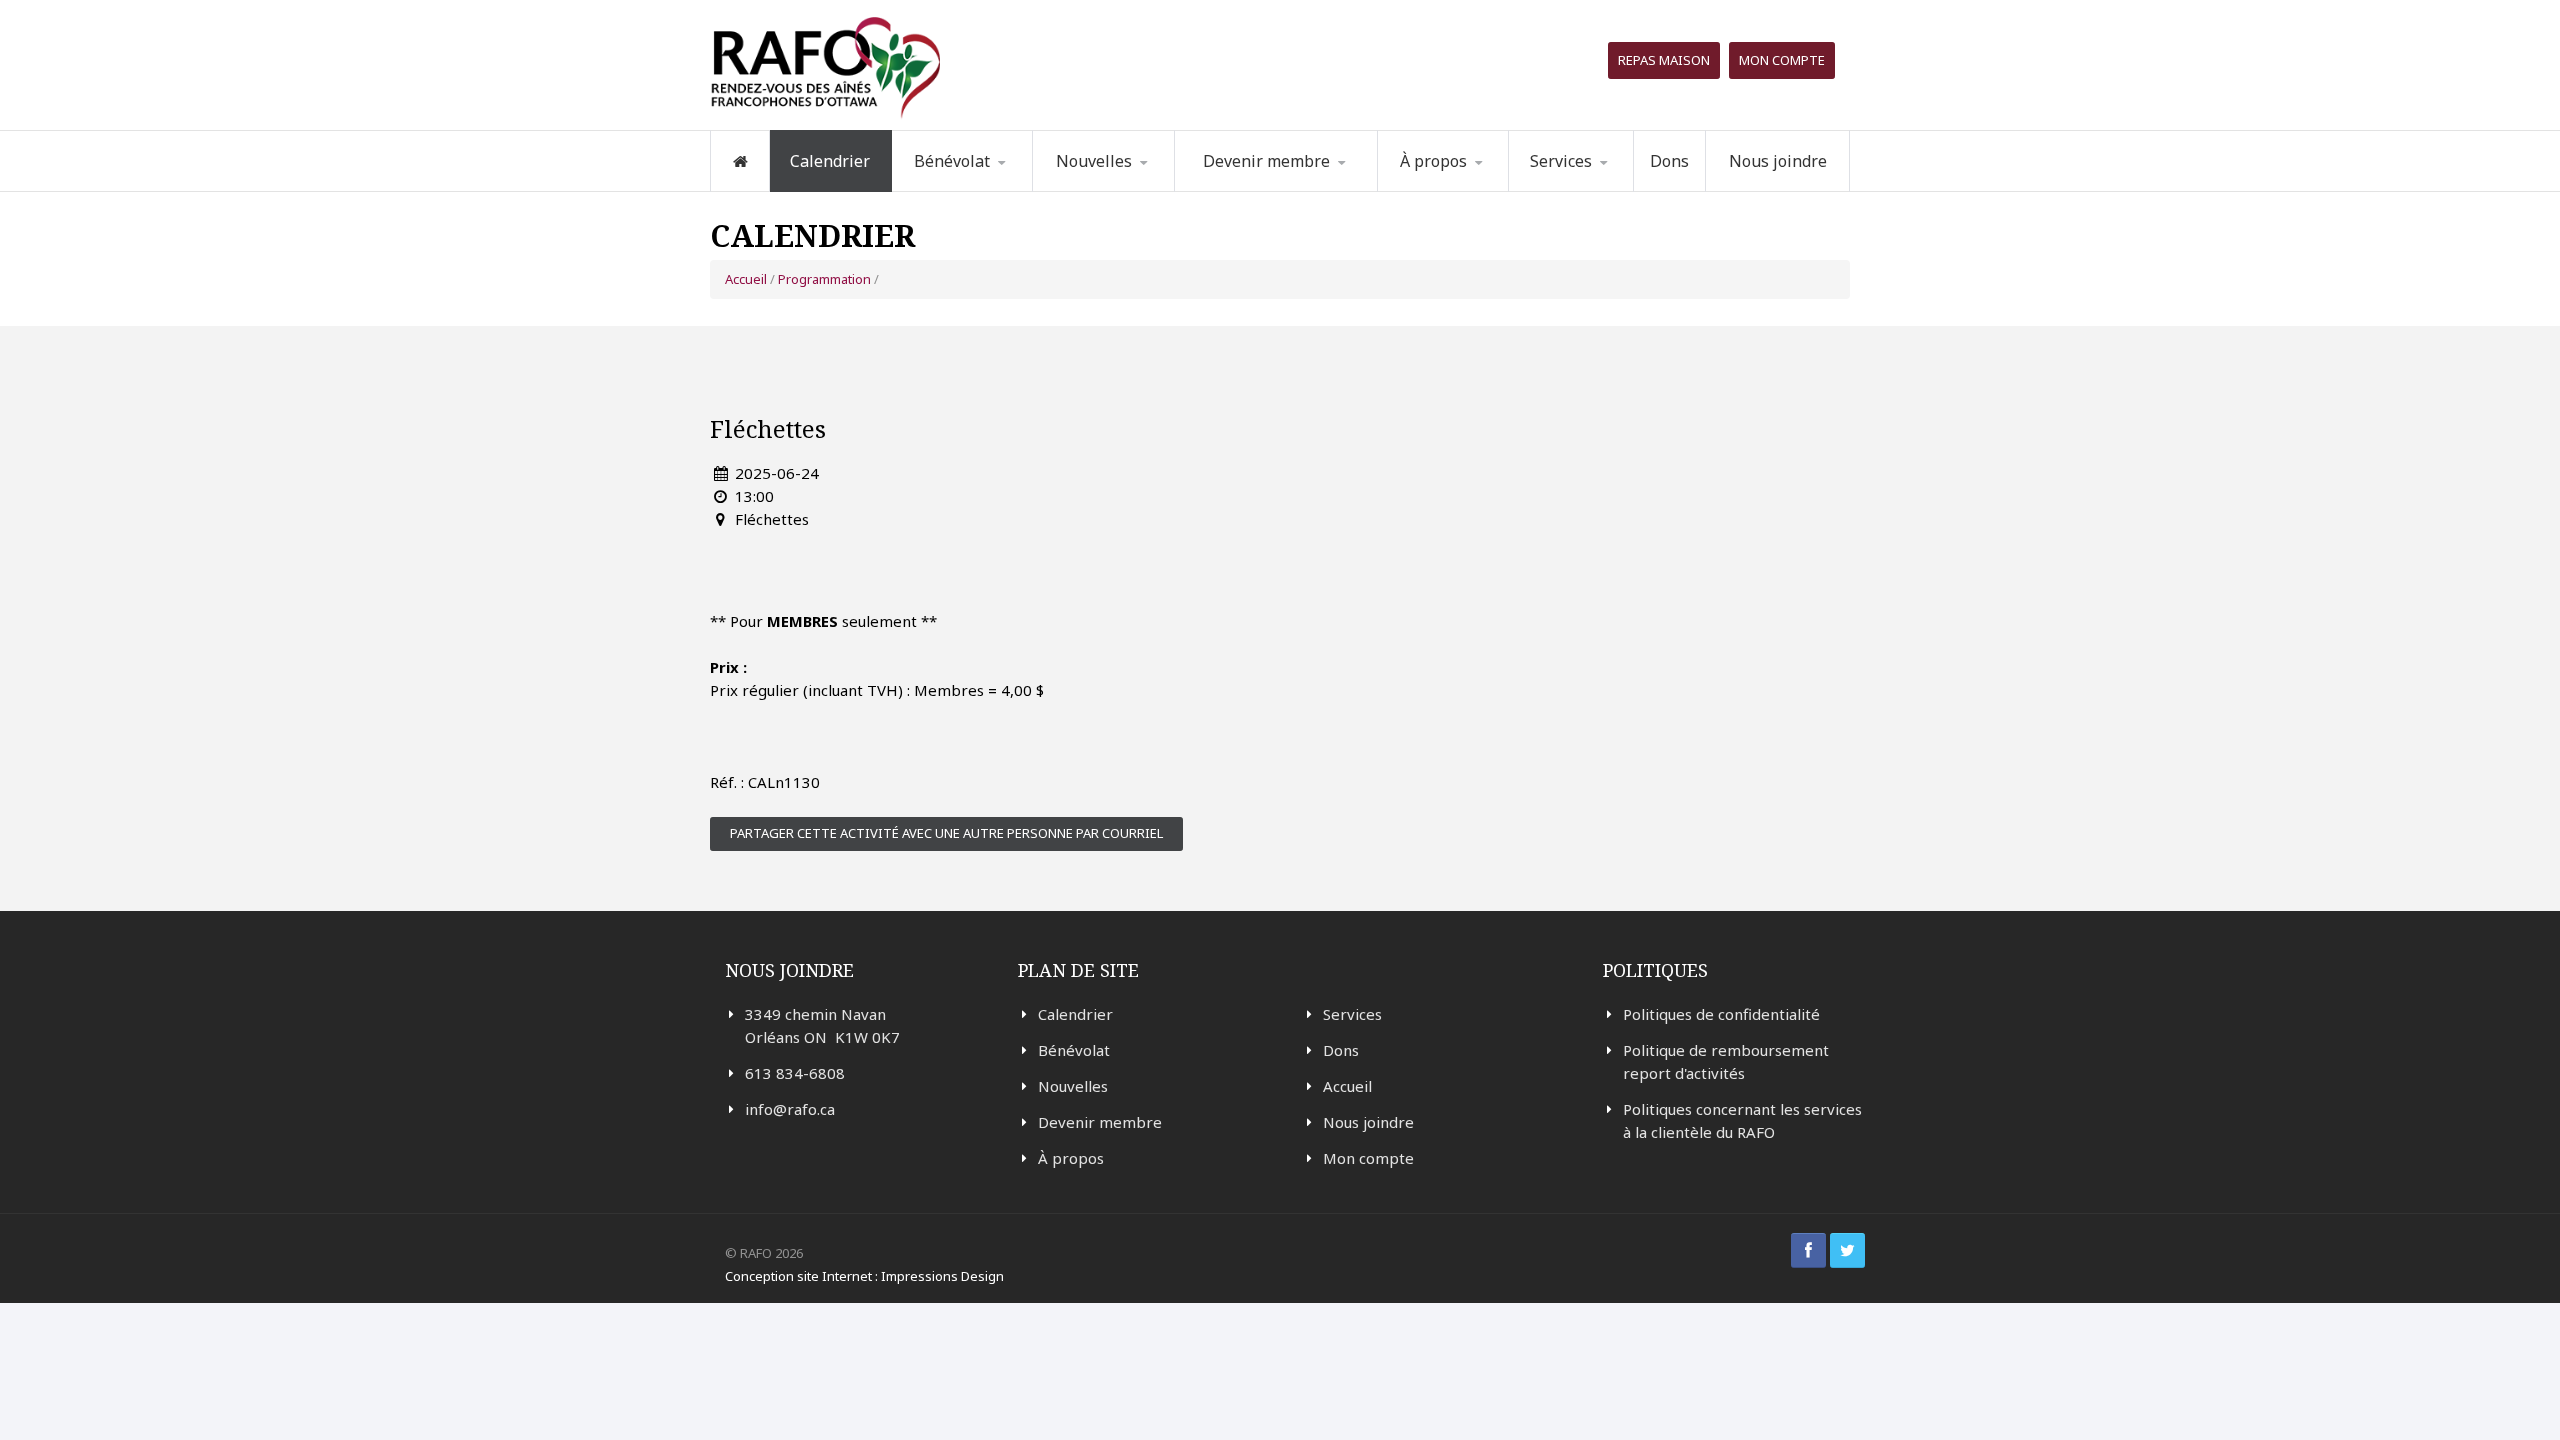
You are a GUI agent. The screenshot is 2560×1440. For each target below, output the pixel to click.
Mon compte (1782, 60)
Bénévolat (1074, 1050)
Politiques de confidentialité (1721, 1014)
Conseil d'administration (1477, 186)
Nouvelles (1094, 161)
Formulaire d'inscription (993, 187)
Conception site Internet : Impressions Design (864, 1276)
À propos (1071, 1158)
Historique (1480, 188)
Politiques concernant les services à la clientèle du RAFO (1742, 1120)
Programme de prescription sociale (1610, 187)
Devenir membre (1100, 1122)
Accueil (746, 279)
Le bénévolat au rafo (995, 190)
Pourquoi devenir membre (1266, 190)
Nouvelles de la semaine (1117, 190)
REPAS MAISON (1664, 60)
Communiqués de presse (1132, 185)
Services (1352, 1014)
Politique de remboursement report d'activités (1726, 1061)
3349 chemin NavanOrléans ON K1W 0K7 (822, 1025)
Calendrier (830, 161)
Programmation (1595, 190)
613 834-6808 (795, 1073)
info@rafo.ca (790, 1109)
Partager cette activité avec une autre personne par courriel (946, 833)
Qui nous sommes (1469, 190)
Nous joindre (1778, 161)
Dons (1669, 161)
